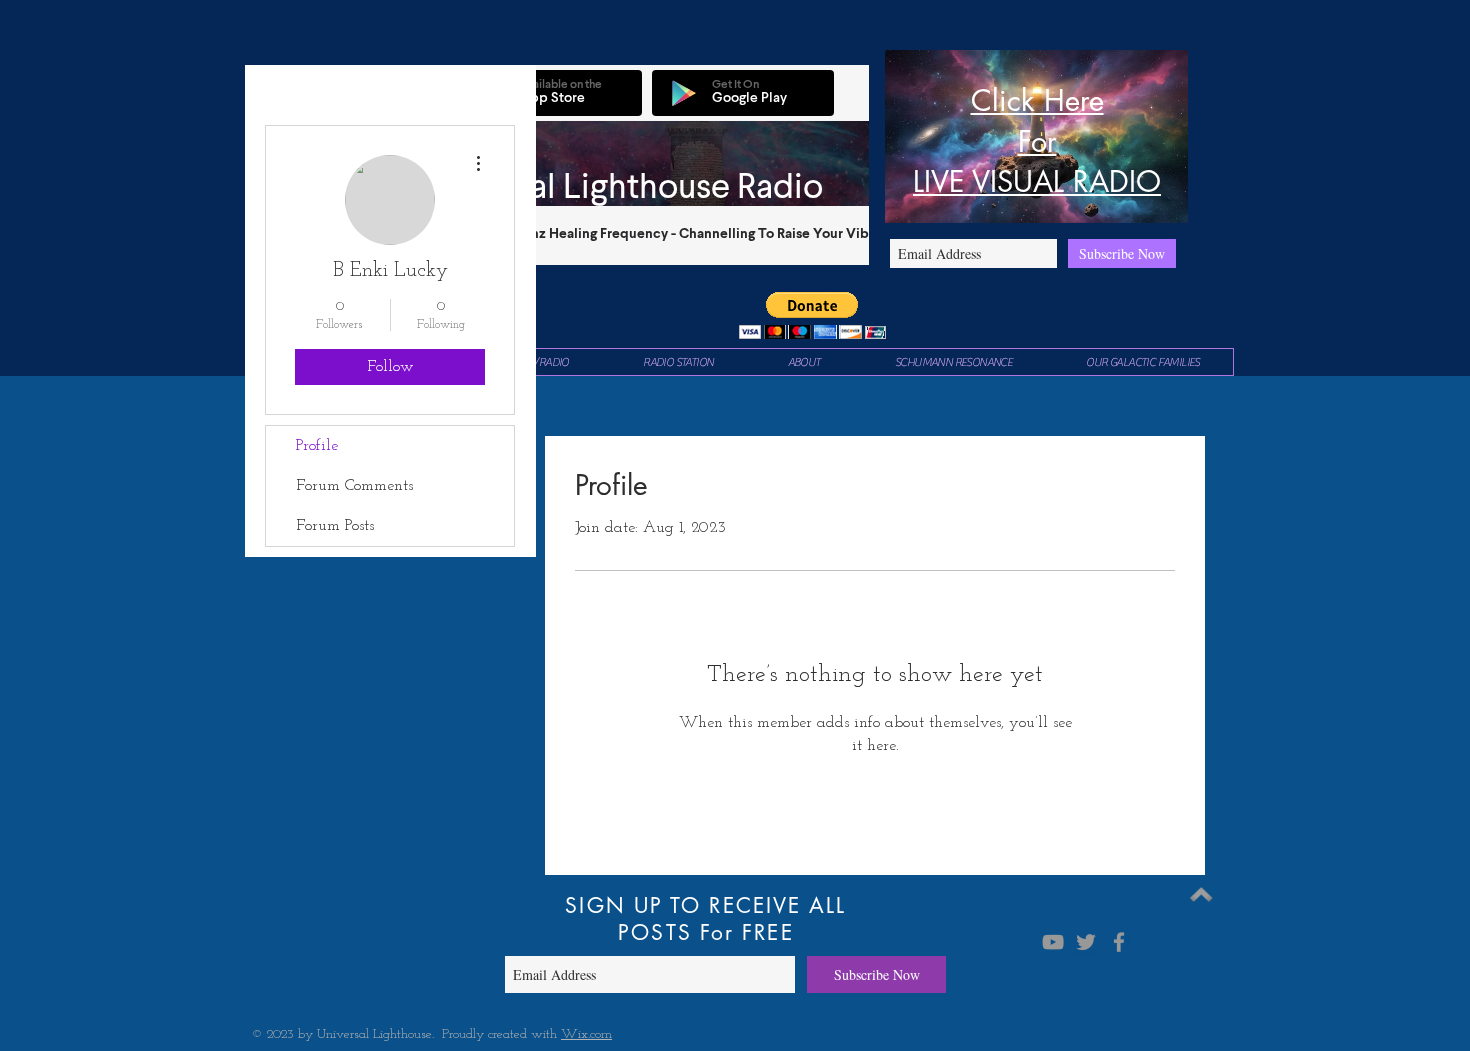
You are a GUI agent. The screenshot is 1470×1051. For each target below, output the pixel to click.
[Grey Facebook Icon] (1119, 942)
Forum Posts (335, 526)
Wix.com (586, 1034)
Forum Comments (354, 486)
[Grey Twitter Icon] (1086, 942)
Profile (317, 446)
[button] (812, 315)
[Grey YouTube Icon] (1053, 942)
